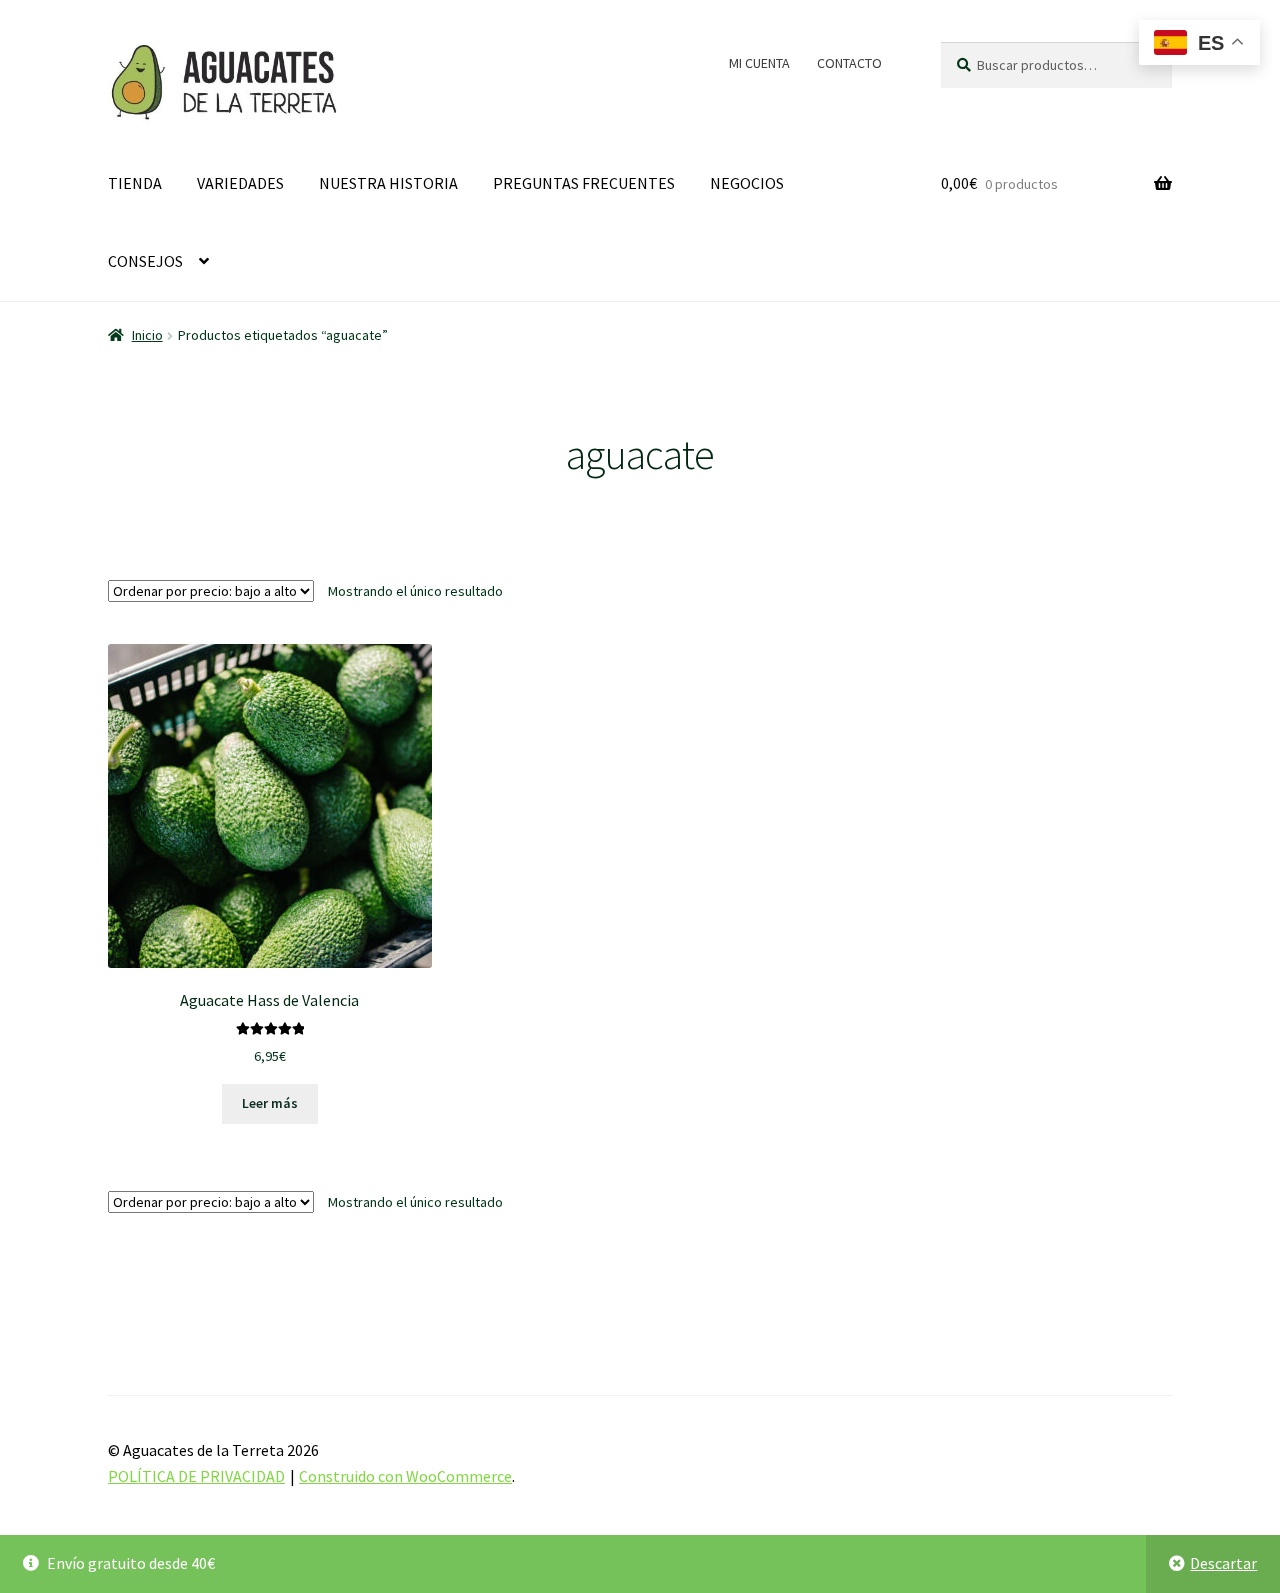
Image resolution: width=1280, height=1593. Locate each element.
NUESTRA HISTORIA (388, 183)
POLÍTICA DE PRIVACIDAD (196, 1476)
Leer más (270, 1103)
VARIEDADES (240, 183)
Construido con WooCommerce (405, 1476)
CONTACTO (849, 63)
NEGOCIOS (747, 183)
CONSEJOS (145, 261)
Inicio (147, 335)
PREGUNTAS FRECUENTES (584, 183)
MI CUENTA (759, 63)
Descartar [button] (1223, 1563)
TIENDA (135, 183)
